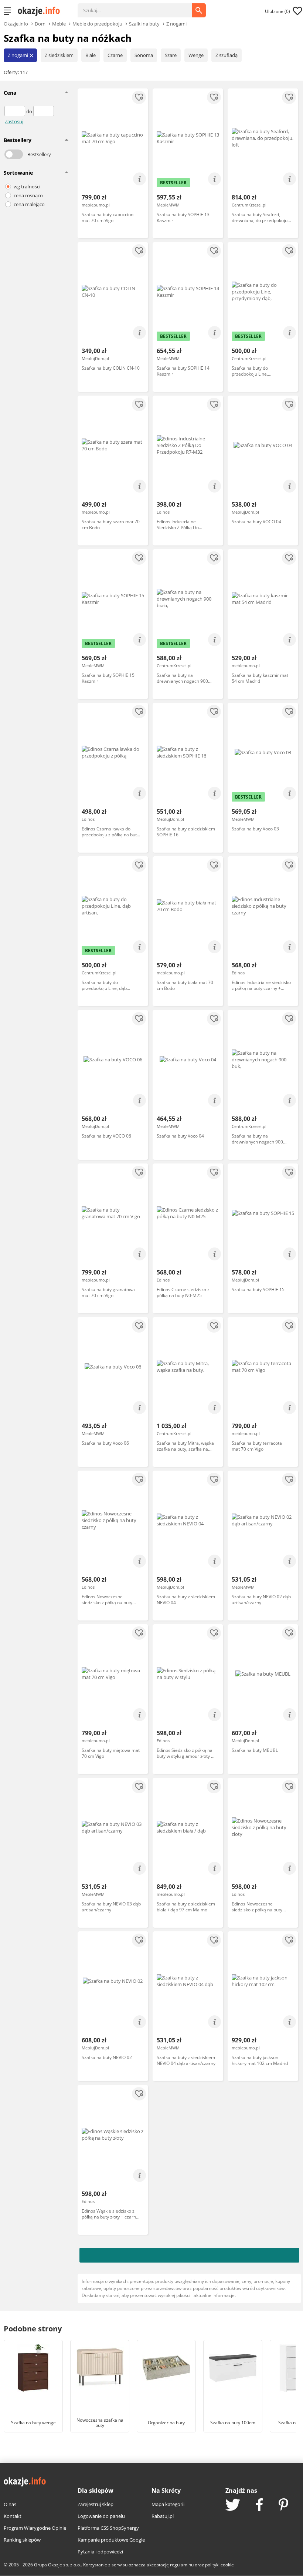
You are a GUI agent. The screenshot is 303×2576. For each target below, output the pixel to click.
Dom (40, 23)
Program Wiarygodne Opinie (35, 2528)
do (30, 111)
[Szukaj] (140, 7)
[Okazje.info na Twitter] (233, 2506)
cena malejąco (29, 204)
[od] (15, 111)
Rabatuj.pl (163, 2516)
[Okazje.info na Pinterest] (283, 2505)
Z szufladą (227, 55)
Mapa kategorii (168, 2504)
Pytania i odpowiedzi (100, 2552)
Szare (171, 55)
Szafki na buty (144, 23)
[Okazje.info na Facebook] (259, 2505)
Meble (59, 23)
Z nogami (176, 23)
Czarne (115, 55)
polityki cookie (219, 2565)
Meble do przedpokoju (97, 23)
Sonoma (144, 55)
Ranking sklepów (22, 2540)
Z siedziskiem (59, 55)
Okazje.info (16, 24)
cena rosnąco (28, 195)
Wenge (196, 55)
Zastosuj (14, 121)
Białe (91, 55)
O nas (10, 2504)
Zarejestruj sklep (96, 2504)
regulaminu (182, 2565)
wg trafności (27, 187)
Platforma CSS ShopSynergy (108, 2528)
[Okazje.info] (41, 11)
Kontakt (13, 2516)
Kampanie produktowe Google (111, 2540)
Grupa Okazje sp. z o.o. (57, 2565)
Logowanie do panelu (101, 2516)
